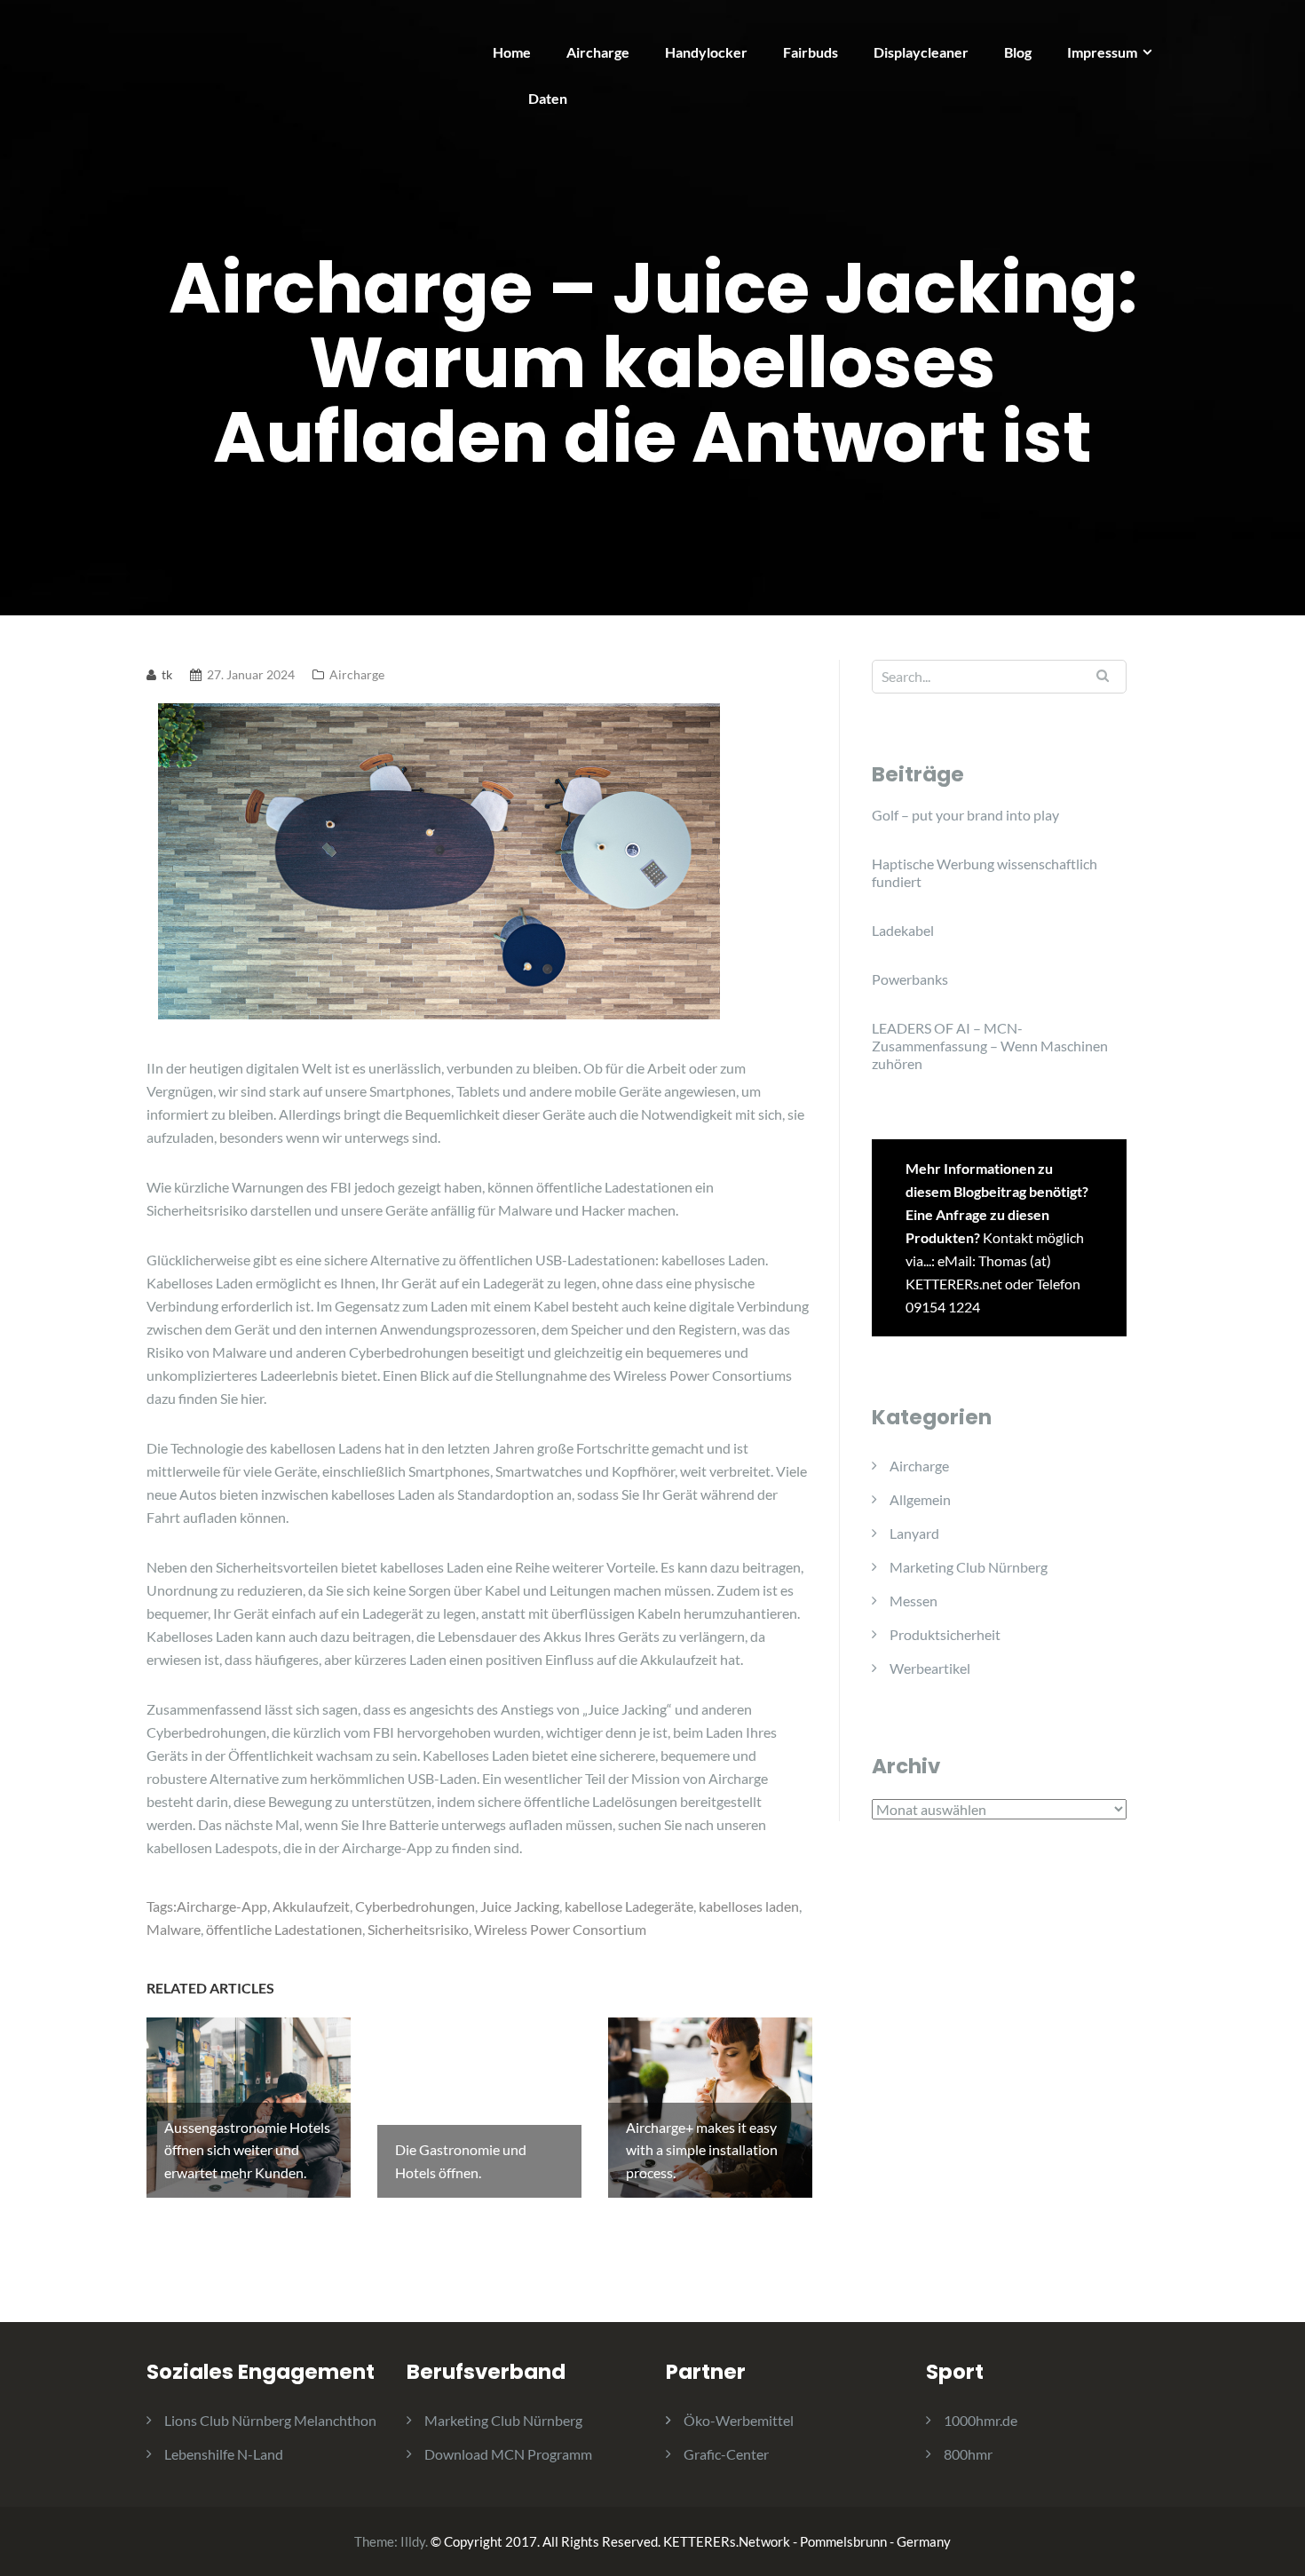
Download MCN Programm (508, 2454)
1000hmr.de (981, 2420)
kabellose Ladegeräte (629, 1906)
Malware (174, 1929)
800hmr (968, 2454)
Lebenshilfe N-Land (224, 2454)
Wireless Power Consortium (560, 1929)
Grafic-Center (726, 2454)
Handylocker (706, 52)
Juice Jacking (520, 1906)
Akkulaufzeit (311, 1906)
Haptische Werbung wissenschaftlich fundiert (985, 872)
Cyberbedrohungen (415, 1906)
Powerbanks (910, 979)
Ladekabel (903, 930)
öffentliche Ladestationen (284, 1929)
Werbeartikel (930, 1668)
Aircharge (598, 52)
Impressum (1102, 52)
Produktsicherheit (945, 1634)
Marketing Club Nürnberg (969, 1567)
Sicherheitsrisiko (418, 1929)
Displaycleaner (921, 52)
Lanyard (914, 1533)
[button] (1267, 25)
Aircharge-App (222, 1906)
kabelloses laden (749, 1906)
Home (512, 52)
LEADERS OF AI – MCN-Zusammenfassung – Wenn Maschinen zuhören (990, 1046)
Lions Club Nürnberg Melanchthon (270, 2420)
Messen (913, 1601)
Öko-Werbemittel (739, 2420)
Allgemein (920, 1499)
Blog (1018, 52)
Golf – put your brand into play (965, 815)
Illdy (413, 2541)
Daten (548, 98)
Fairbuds (811, 52)
